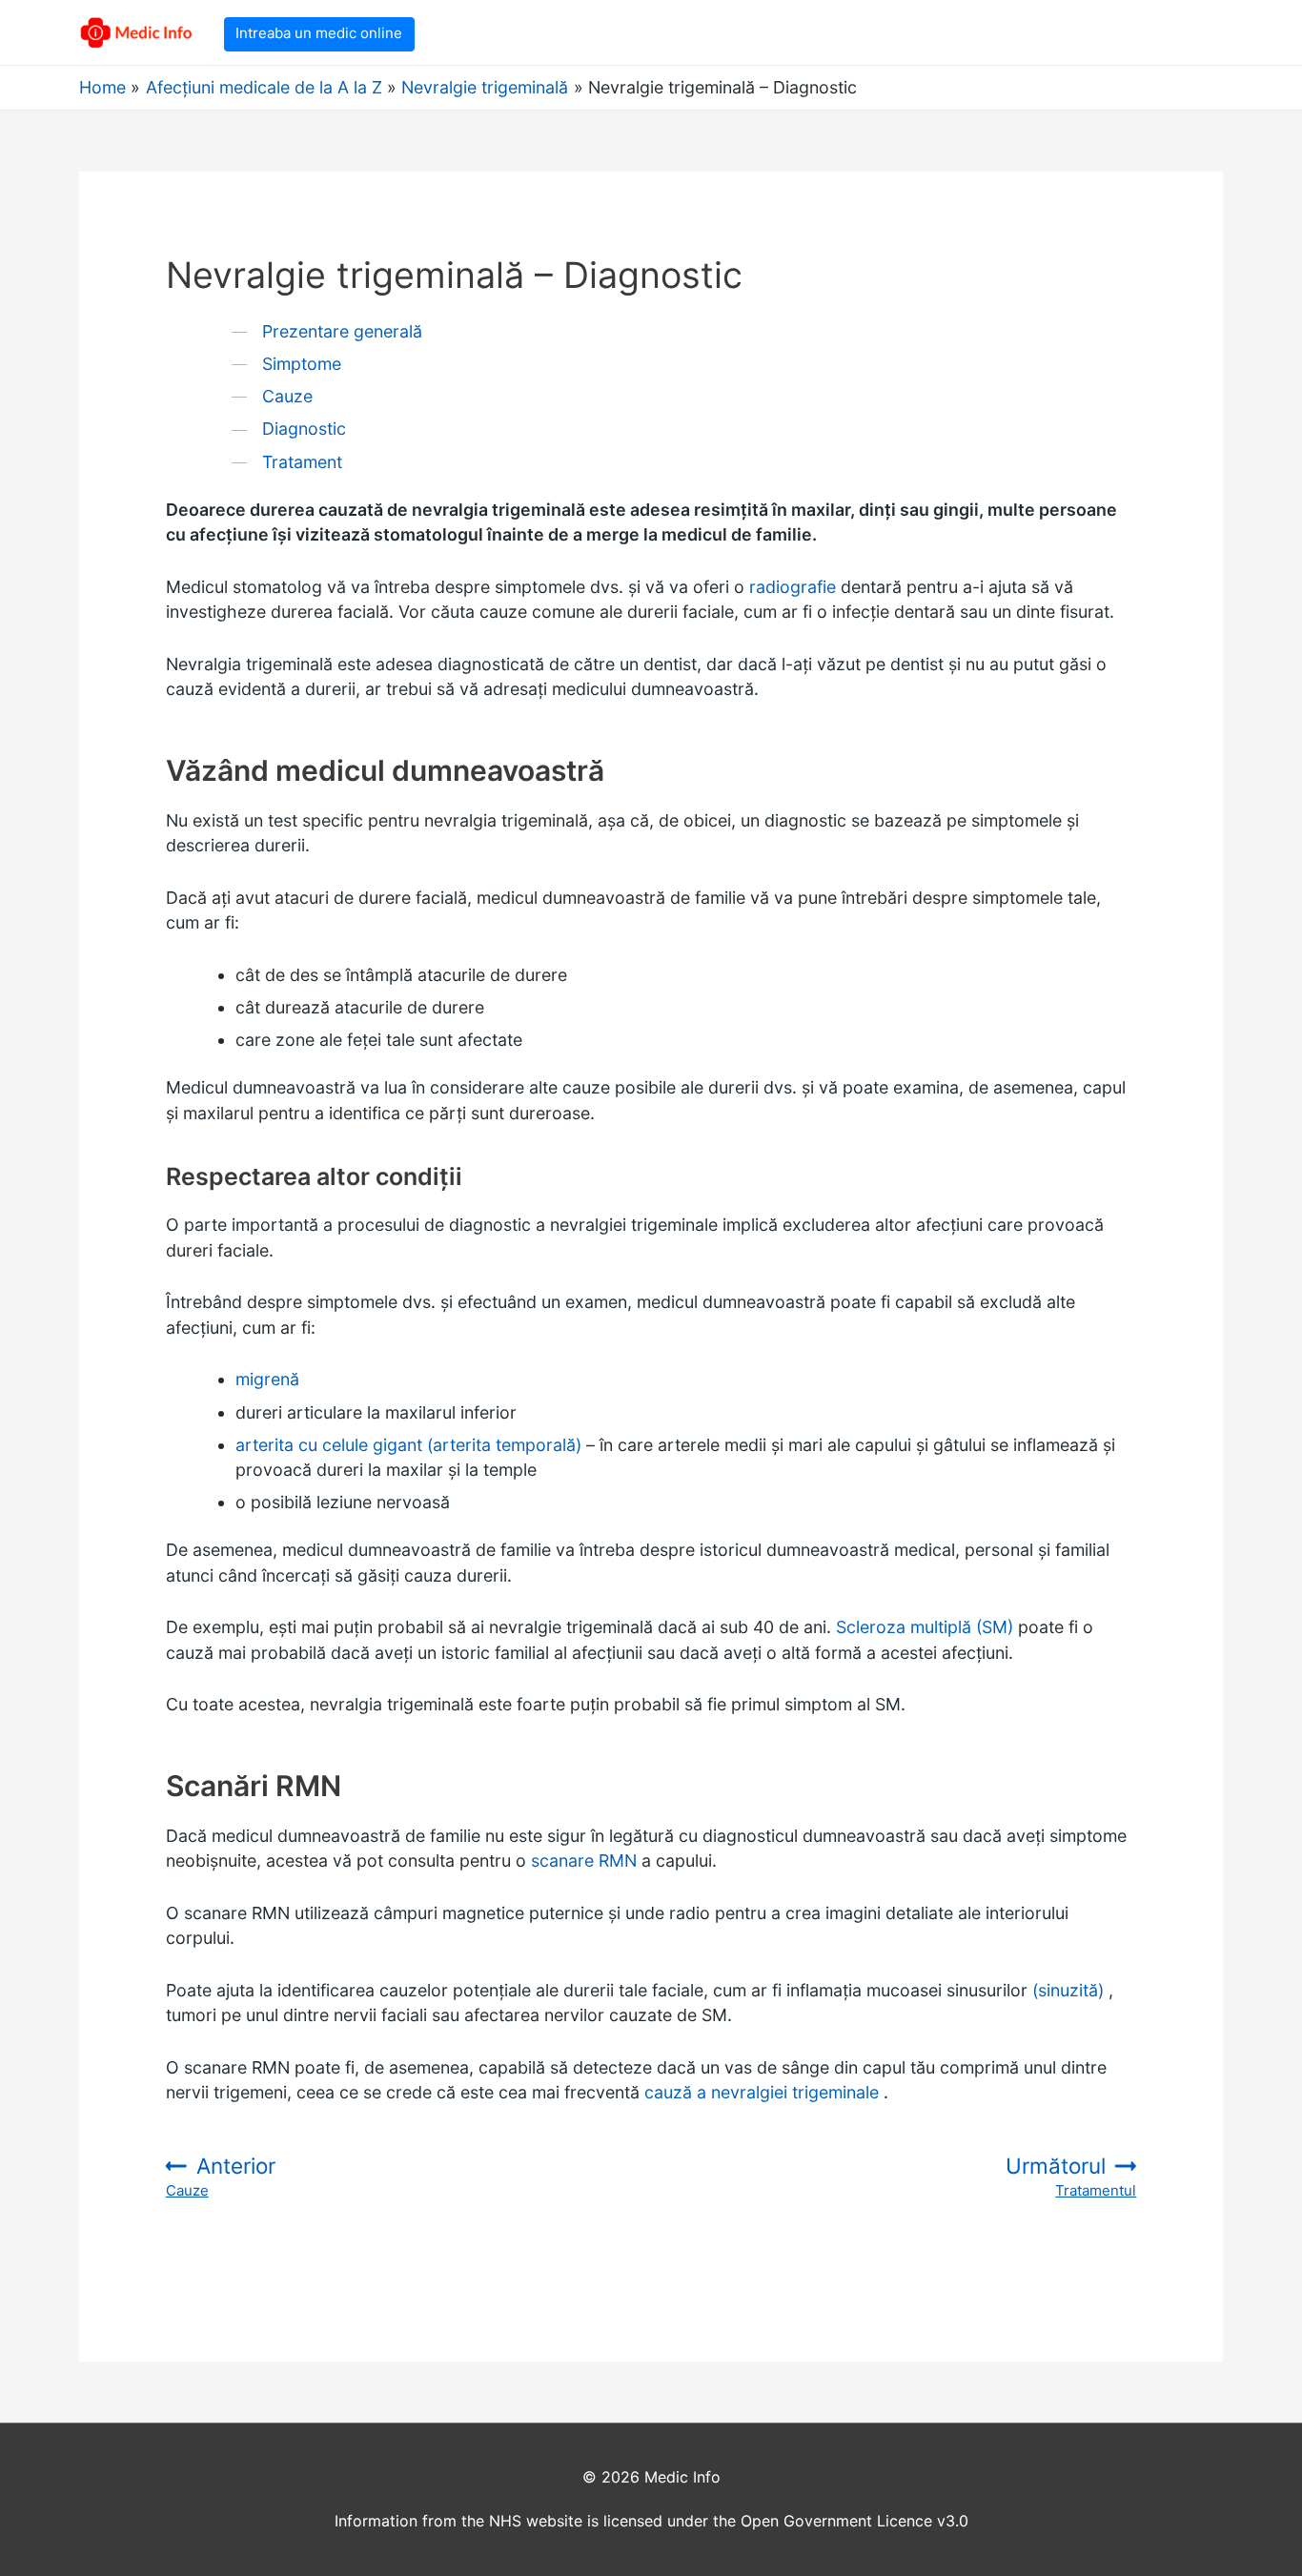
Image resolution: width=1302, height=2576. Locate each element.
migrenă (267, 1379)
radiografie (793, 587)
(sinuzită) (1068, 1990)
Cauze (287, 396)
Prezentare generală (342, 331)
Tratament (302, 462)
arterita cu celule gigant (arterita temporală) (408, 1445)
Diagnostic (304, 429)
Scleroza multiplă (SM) (925, 1627)
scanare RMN (584, 1860)
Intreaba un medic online (319, 33)
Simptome (302, 364)
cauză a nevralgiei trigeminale (762, 2092)
